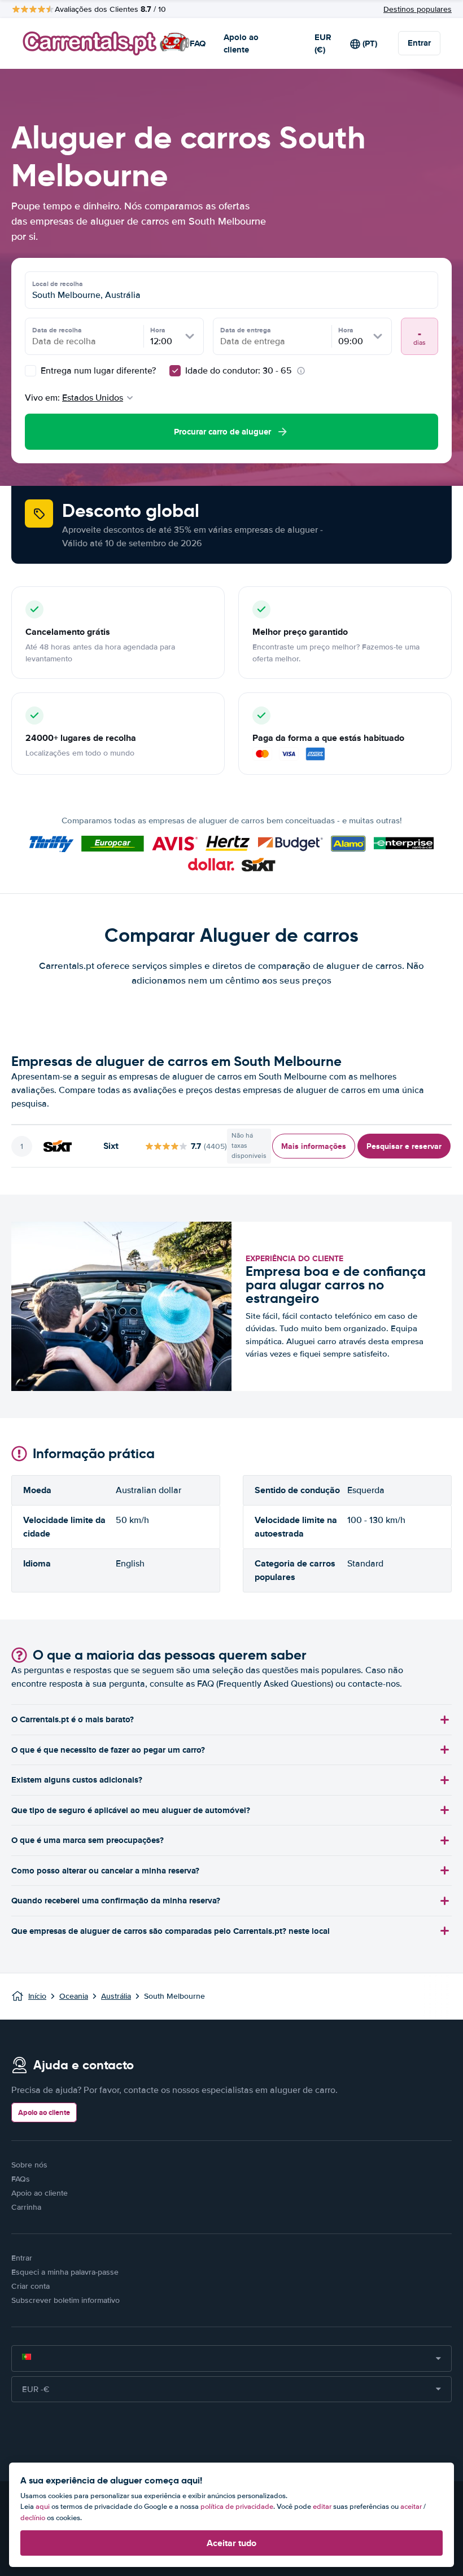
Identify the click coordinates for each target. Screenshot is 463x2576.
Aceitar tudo (231, 2543)
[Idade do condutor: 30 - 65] (175, 371)
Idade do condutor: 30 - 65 (239, 371)
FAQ (198, 43)
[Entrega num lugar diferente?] (30, 371)
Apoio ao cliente (241, 44)
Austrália (116, 1996)
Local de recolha (58, 284)
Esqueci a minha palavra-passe (65, 2272)
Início (37, 1996)
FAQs (21, 2179)
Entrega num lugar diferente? (97, 371)
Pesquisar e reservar (404, 1146)
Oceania (74, 1996)
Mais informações (314, 1146)
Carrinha (26, 2207)
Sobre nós (29, 2165)
